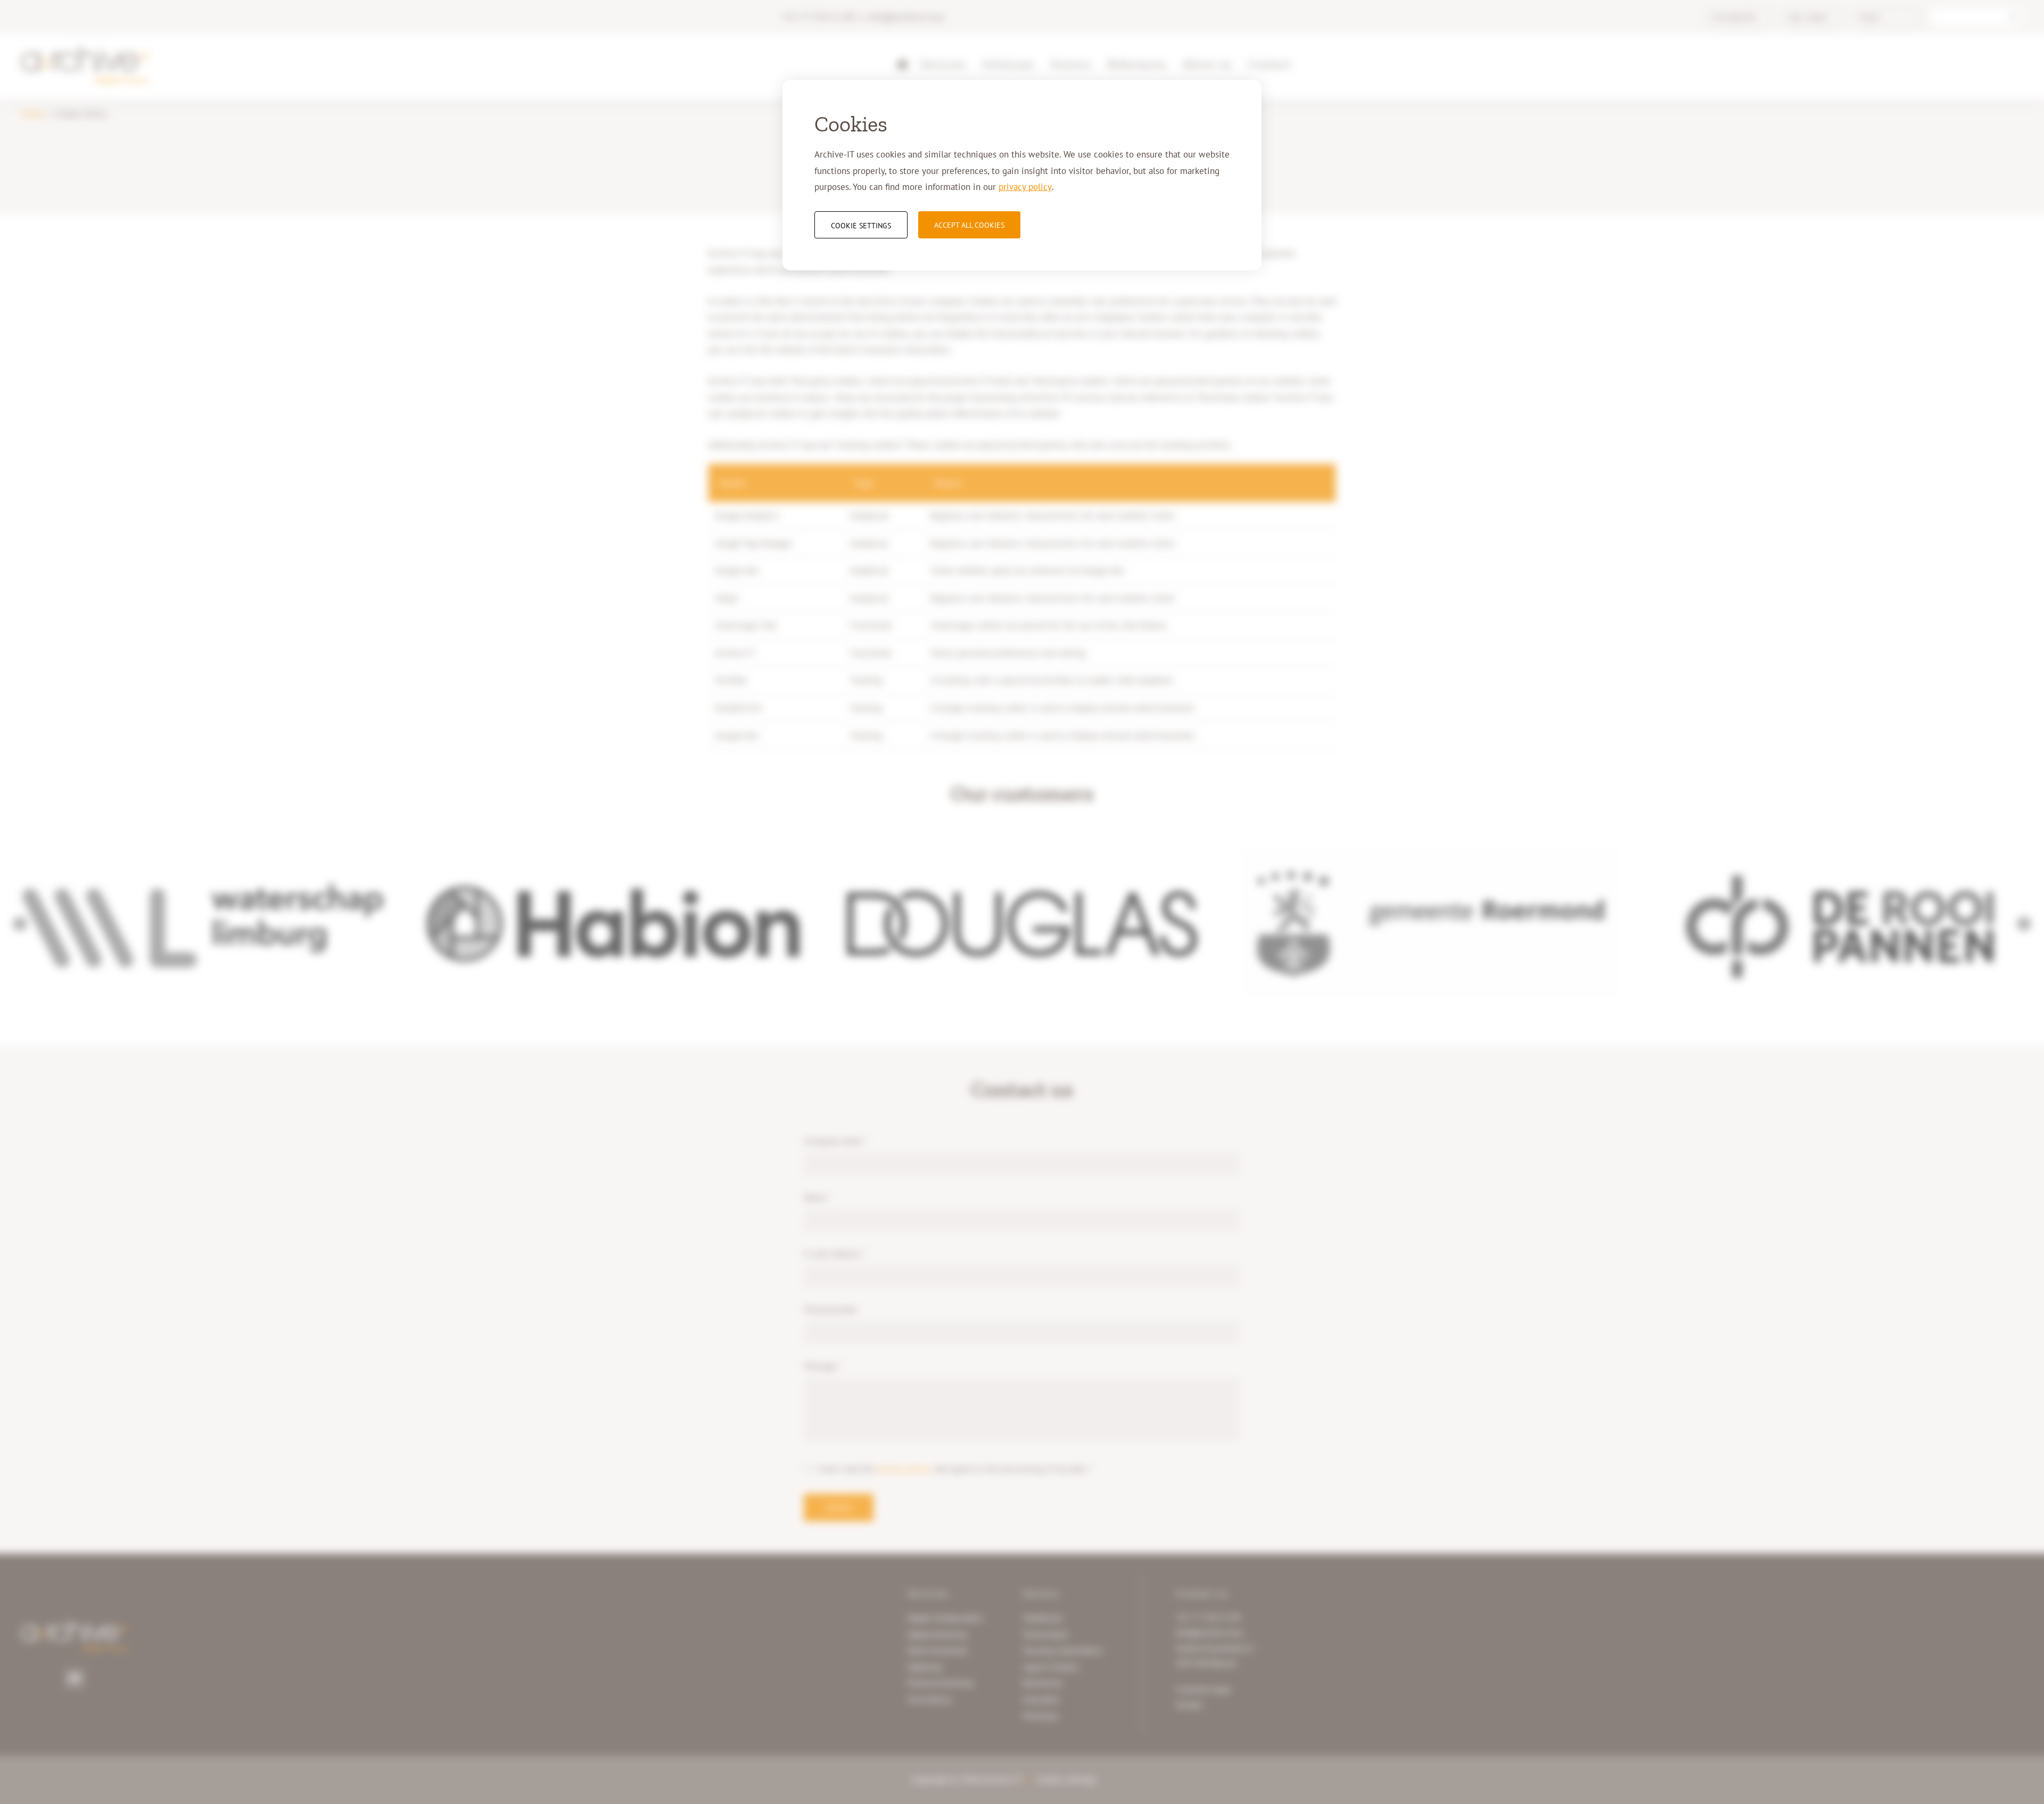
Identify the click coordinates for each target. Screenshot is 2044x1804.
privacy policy (1025, 187)
